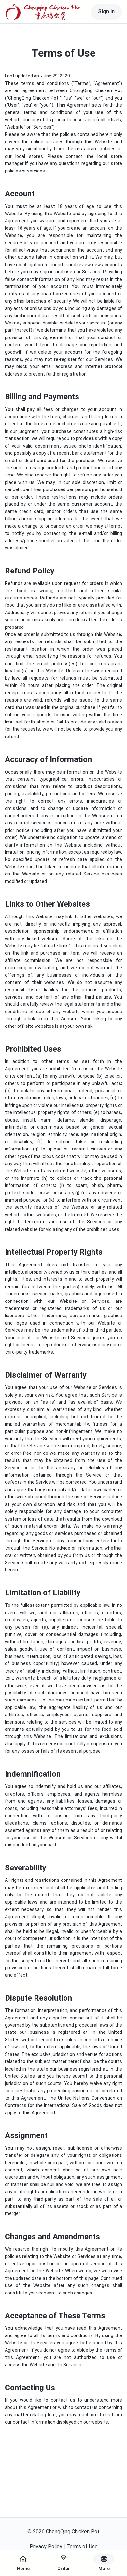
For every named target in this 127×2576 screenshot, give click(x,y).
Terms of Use (82, 2547)
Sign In (106, 12)
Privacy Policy (46, 2547)
